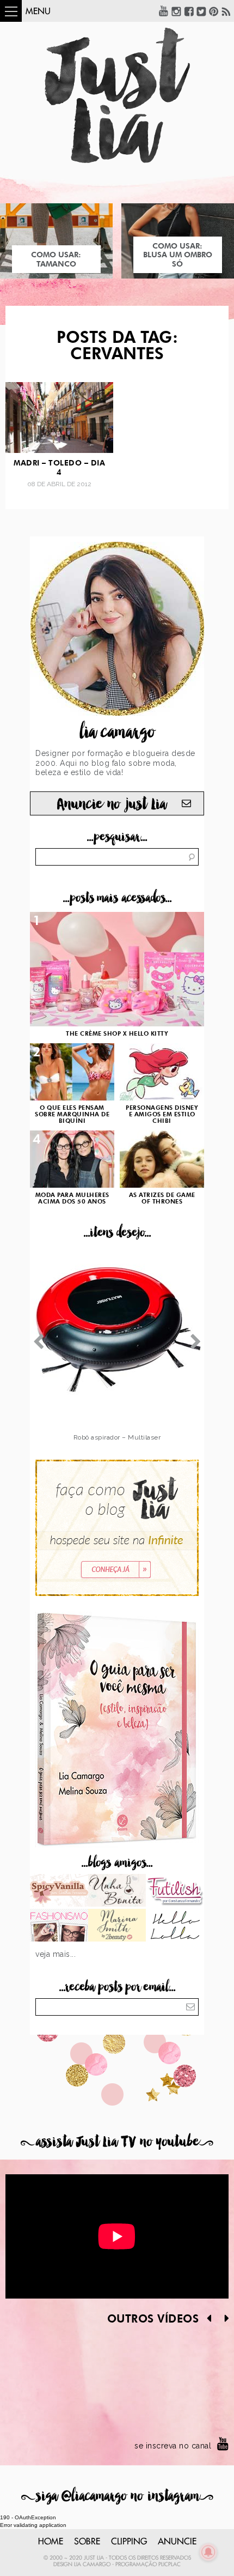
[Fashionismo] (59, 1926)
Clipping (129, 2542)
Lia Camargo (92, 2565)
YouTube (164, 11)
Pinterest (214, 11)
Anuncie (177, 2542)
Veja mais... (56, 1954)
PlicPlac (170, 2565)
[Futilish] (175, 1891)
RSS (226, 11)
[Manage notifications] (208, 2552)
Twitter (201, 11)
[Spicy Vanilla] (59, 1891)
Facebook (189, 11)
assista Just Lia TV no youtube (117, 2142)
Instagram (176, 11)
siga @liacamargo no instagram (117, 2496)
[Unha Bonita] (117, 1891)
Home (51, 2542)
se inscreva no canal (173, 2446)
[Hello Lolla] (175, 1926)
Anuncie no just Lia (112, 804)
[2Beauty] (117, 1926)
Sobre (87, 2542)
